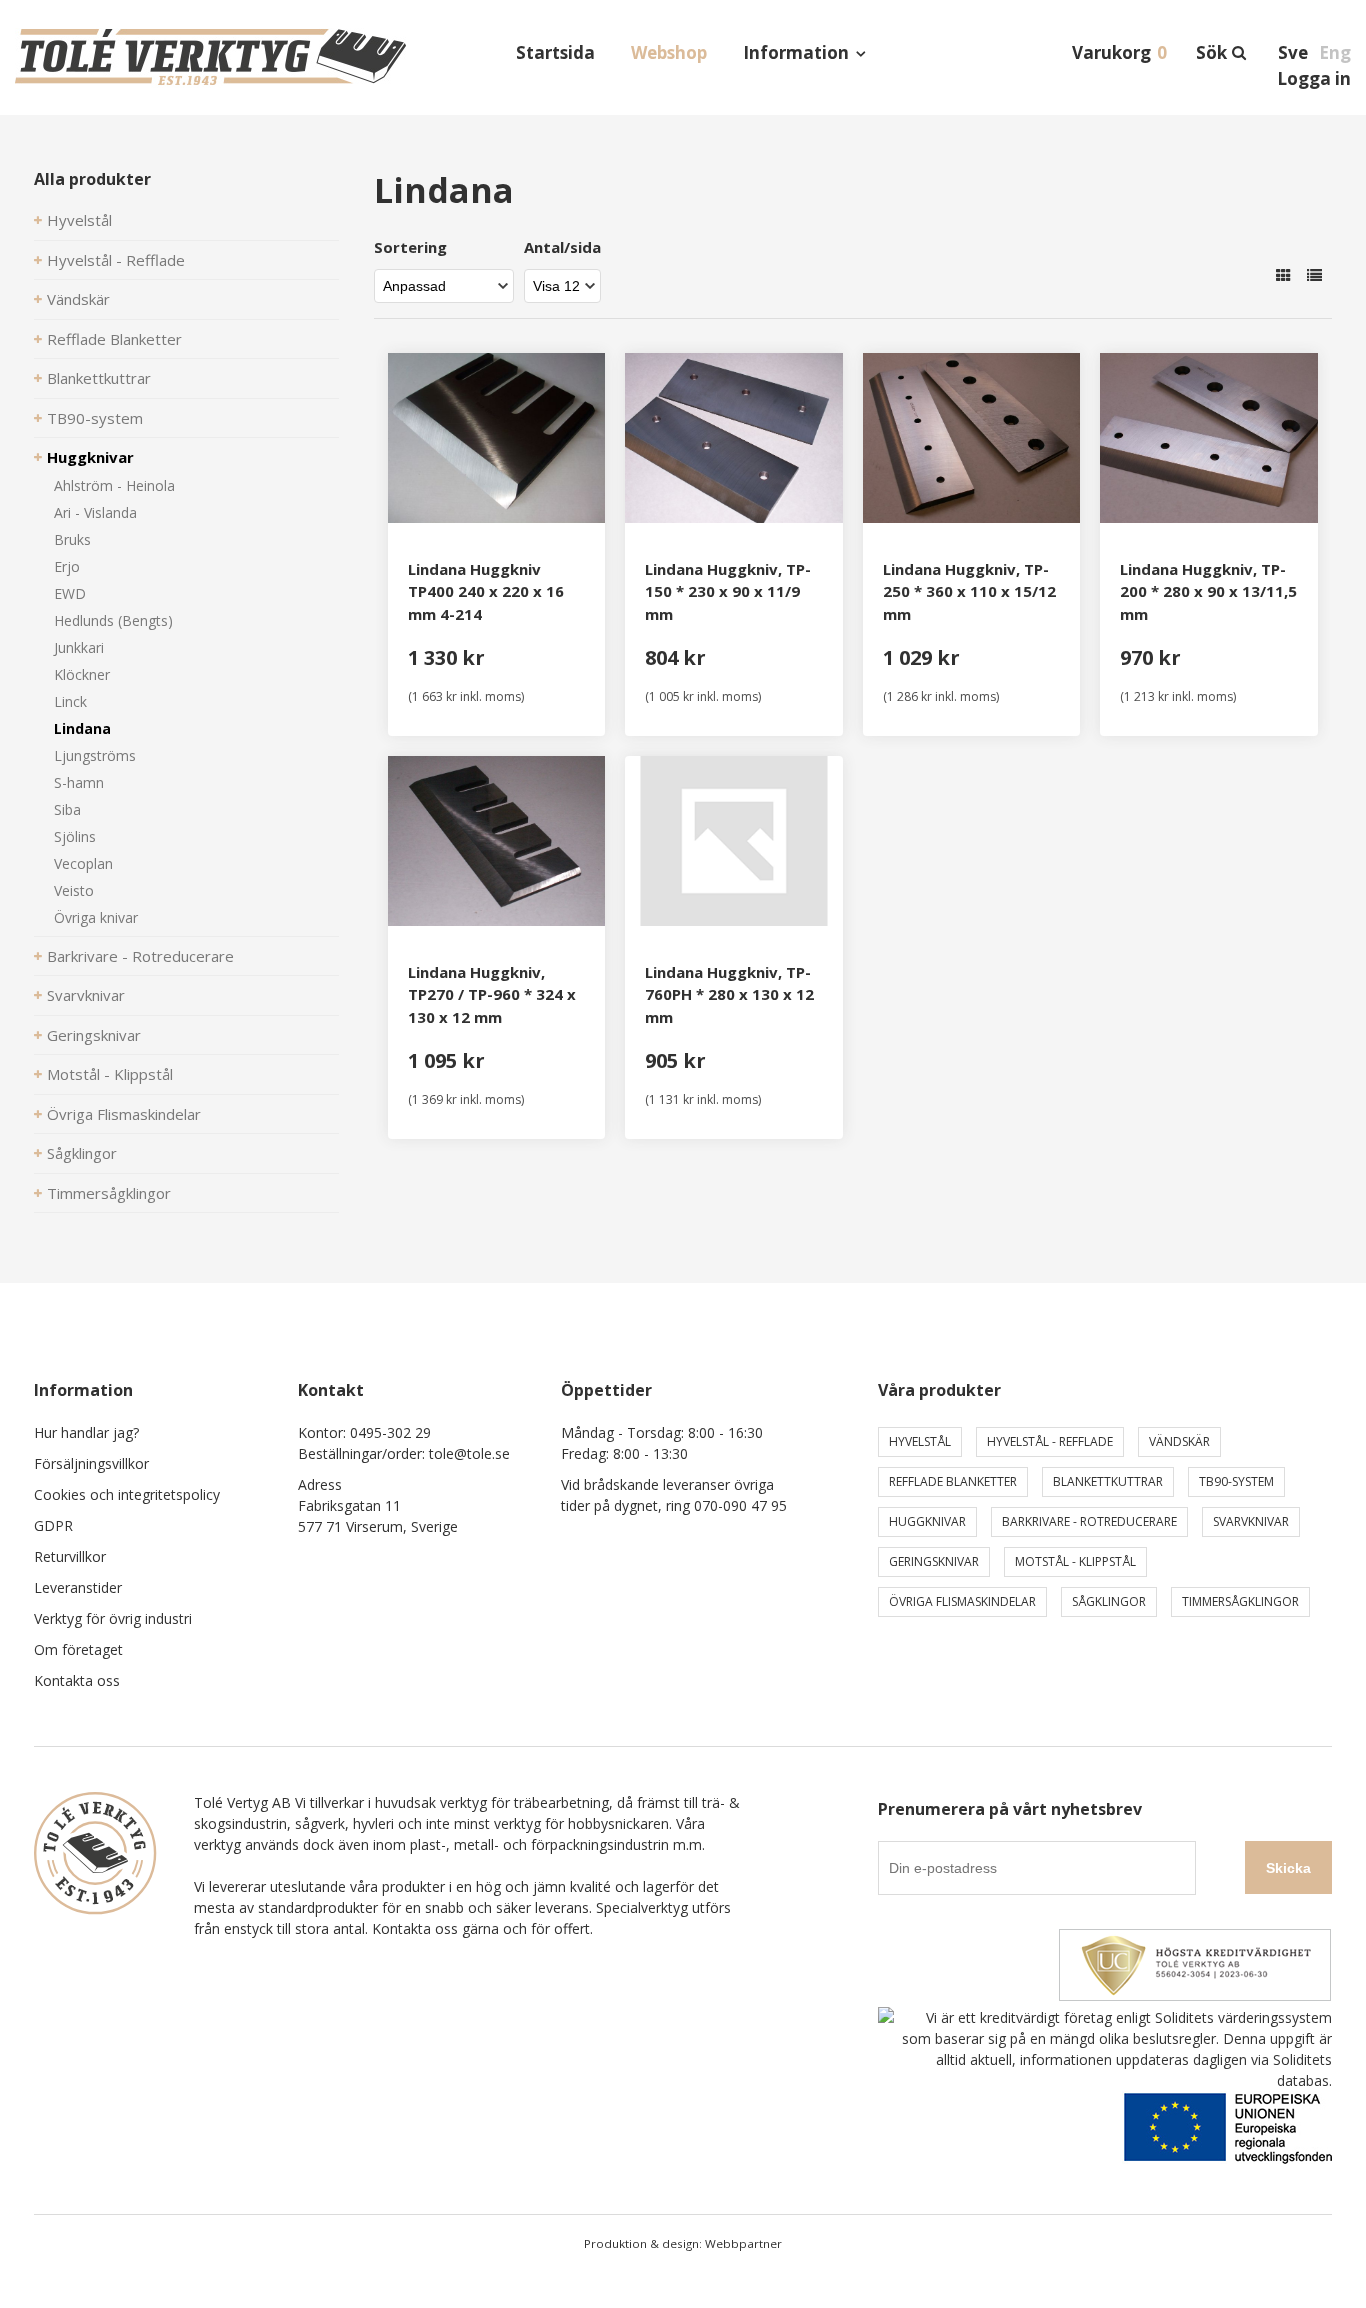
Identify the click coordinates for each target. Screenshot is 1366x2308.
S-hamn (79, 782)
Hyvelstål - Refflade (116, 260)
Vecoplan (83, 863)
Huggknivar (90, 457)
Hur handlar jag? (86, 1432)
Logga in (1314, 78)
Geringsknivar (94, 1035)
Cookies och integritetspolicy (127, 1494)
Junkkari (79, 647)
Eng (1335, 52)
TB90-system (95, 418)
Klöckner (82, 674)
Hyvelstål (79, 220)
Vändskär (78, 299)
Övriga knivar (96, 917)
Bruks (72, 539)
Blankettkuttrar (99, 378)
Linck (70, 701)
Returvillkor (70, 1556)
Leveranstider (78, 1587)
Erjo (67, 566)
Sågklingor (82, 1153)
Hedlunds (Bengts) (113, 620)
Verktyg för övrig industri (113, 1618)
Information (796, 52)
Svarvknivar (86, 995)
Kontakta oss (77, 1680)
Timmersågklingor (109, 1193)
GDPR (53, 1525)
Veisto (74, 890)
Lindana (82, 728)
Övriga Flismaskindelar (124, 1114)
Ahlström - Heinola (114, 485)
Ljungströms (95, 755)
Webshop (669, 52)
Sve (1293, 52)
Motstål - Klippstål (110, 1074)
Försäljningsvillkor (91, 1463)
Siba (67, 809)
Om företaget (78, 1649)
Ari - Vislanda (95, 512)
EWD (70, 593)
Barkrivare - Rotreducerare (140, 956)
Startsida (555, 52)
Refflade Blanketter (114, 339)
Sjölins (75, 836)
